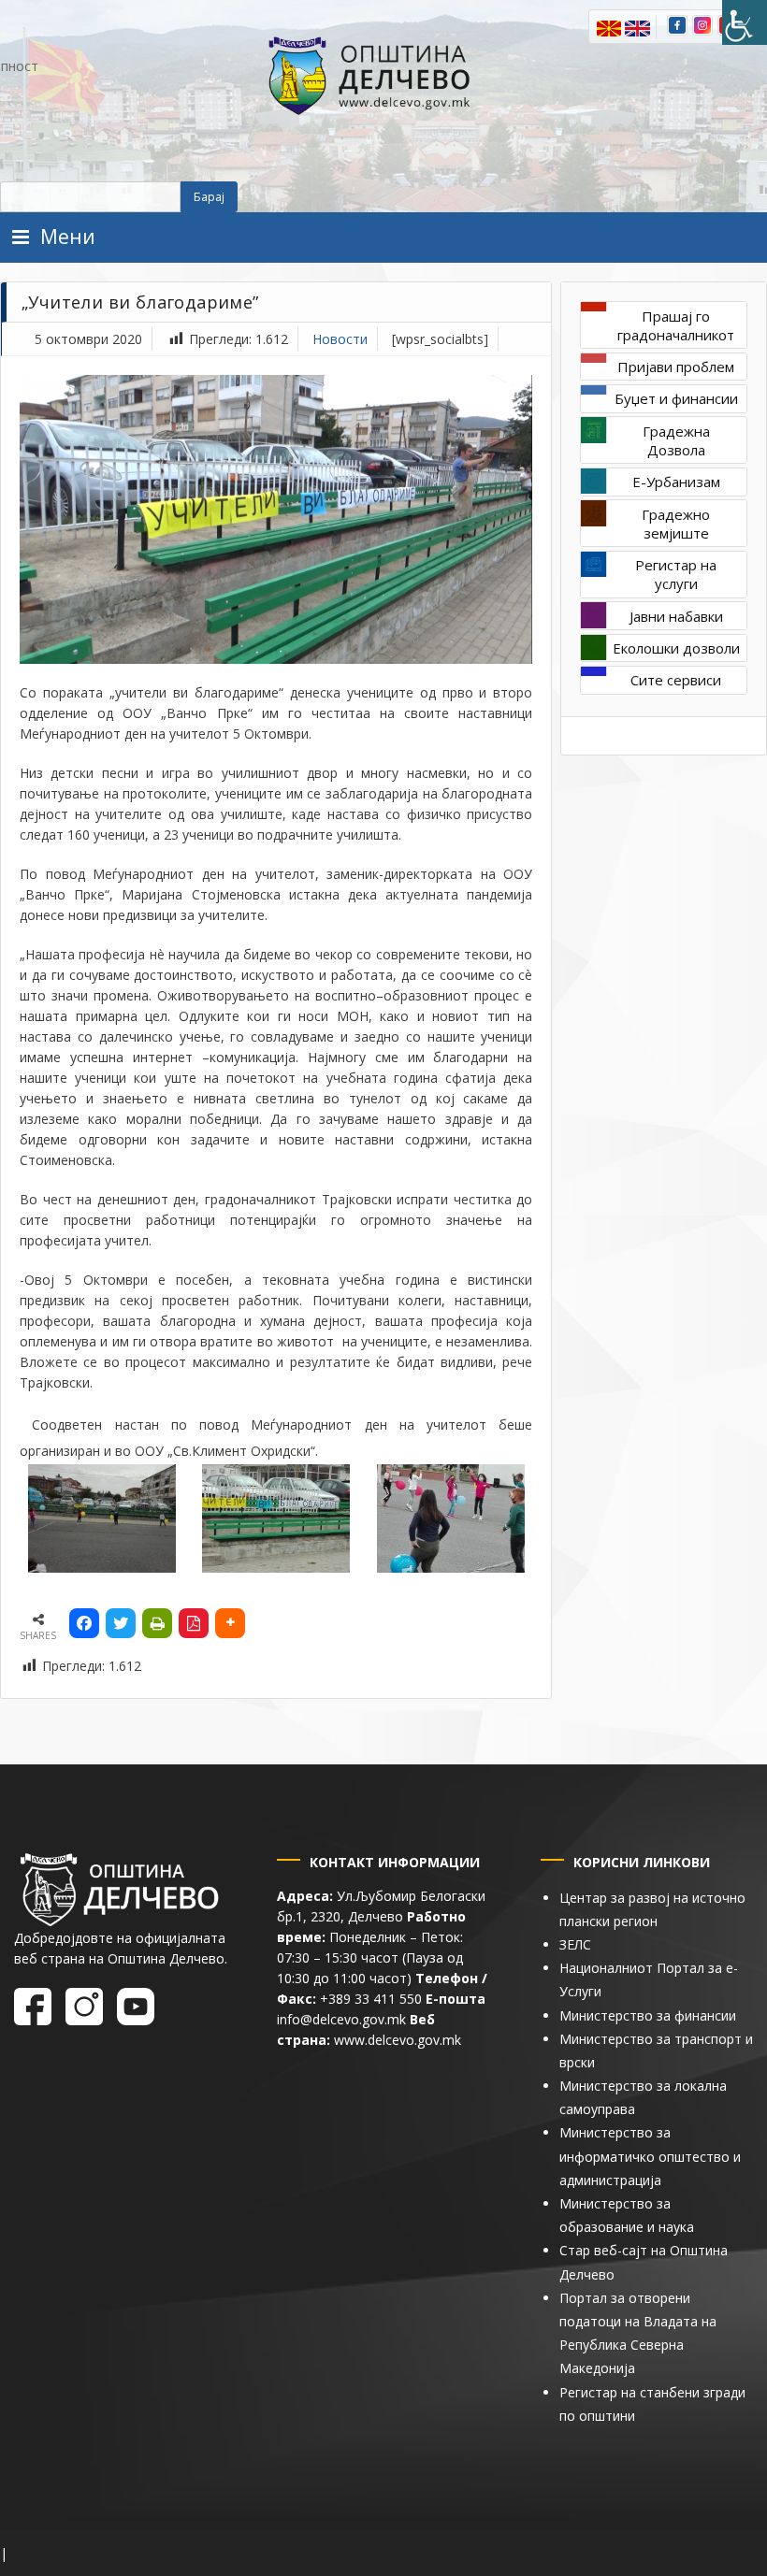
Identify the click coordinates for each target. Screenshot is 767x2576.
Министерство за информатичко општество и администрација (650, 2156)
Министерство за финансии (648, 2015)
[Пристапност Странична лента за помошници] (745, 22)
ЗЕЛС (575, 1944)
